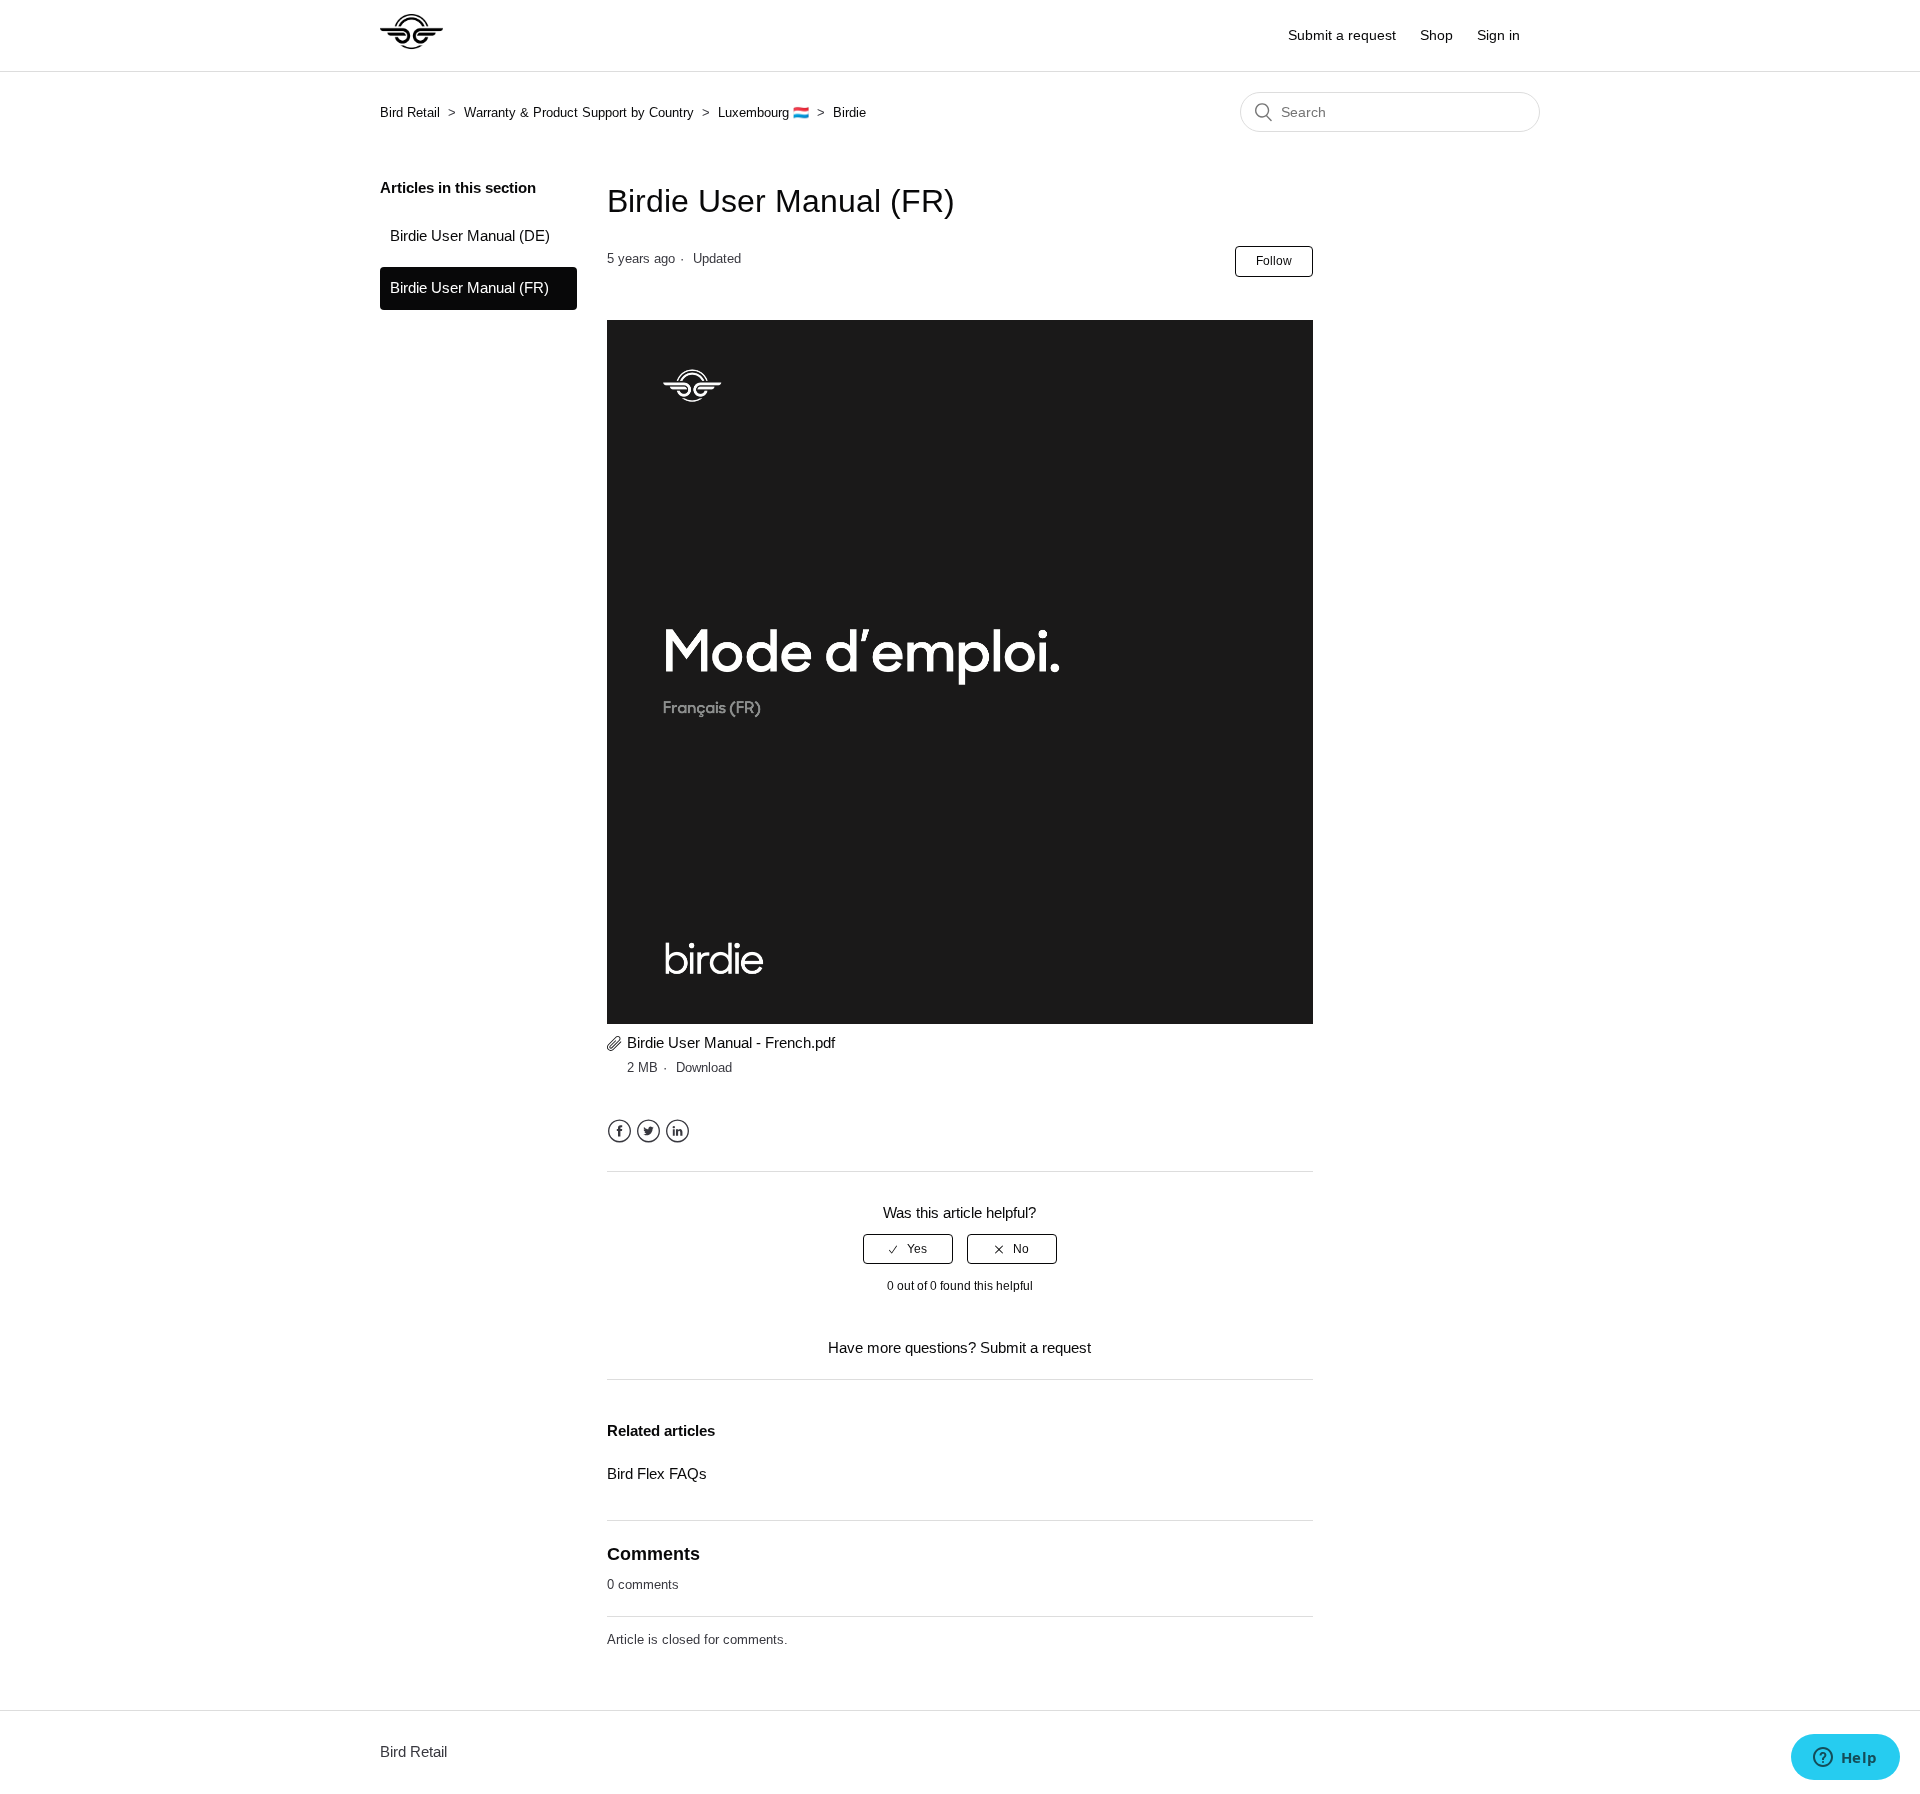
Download (704, 1067)
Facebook (619, 1131)
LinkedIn (677, 1131)
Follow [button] (1274, 261)
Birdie (849, 112)
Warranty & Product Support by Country (581, 112)
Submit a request (1342, 35)
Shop (1436, 35)
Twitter (648, 1131)
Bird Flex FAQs (657, 1473)
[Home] (411, 45)
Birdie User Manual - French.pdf (731, 1042)
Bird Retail (410, 112)
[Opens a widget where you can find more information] (1845, 1759)
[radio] (908, 1249)
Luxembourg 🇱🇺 (763, 112)
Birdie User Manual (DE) (470, 235)
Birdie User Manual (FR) (469, 287)
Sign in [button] (1498, 35)
